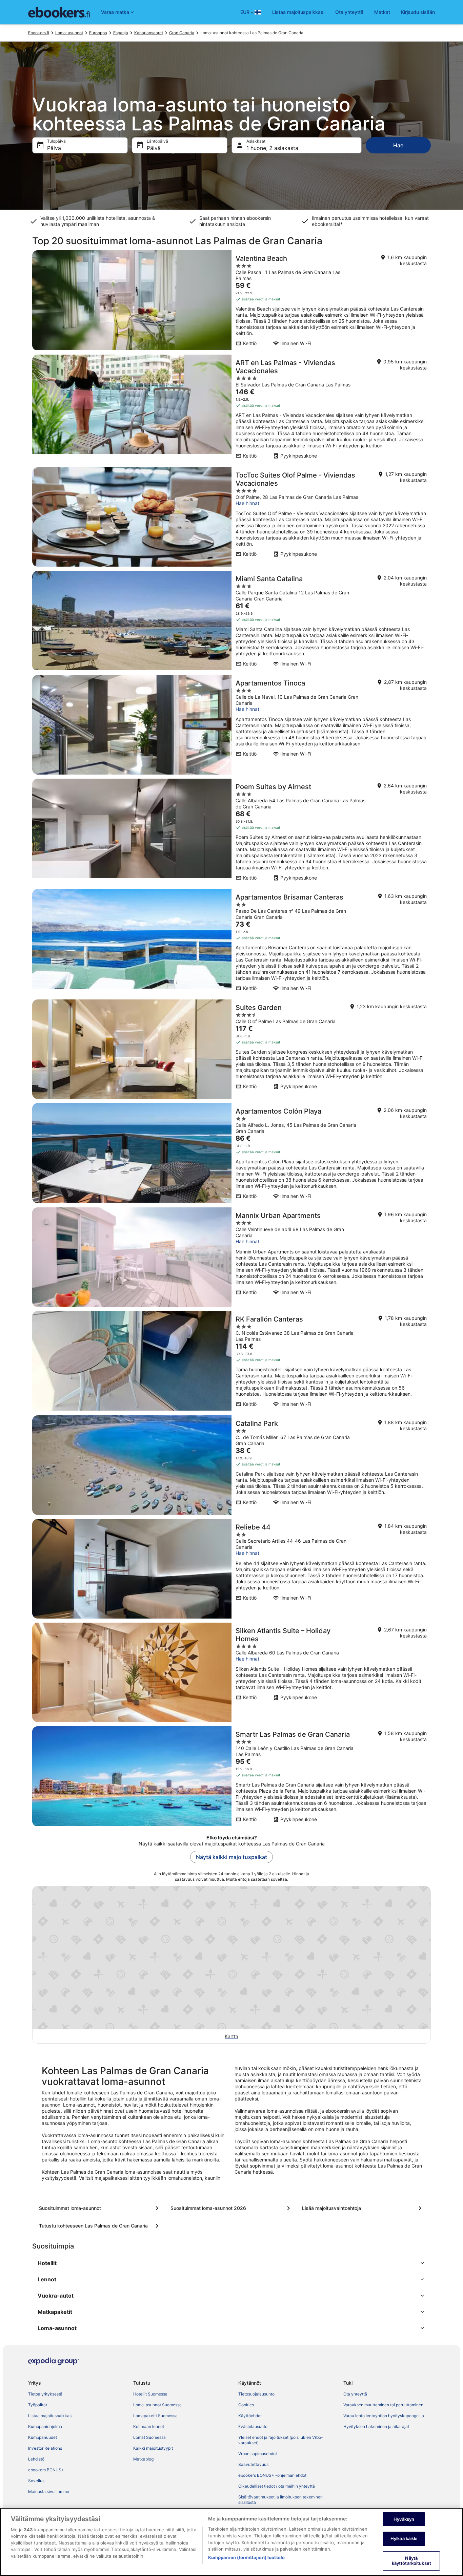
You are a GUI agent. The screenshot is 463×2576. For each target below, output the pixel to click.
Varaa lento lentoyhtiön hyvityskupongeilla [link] (384, 2416)
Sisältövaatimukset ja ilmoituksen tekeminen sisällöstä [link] (280, 2500)
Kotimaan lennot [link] (149, 2426)
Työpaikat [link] (38, 2405)
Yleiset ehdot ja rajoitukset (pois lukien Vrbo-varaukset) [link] (281, 2440)
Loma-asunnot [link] (69, 33)
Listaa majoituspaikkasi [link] (50, 2416)
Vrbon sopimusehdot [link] (258, 2454)
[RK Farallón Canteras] (231, 1361)
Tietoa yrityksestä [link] (45, 2394)
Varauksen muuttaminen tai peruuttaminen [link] (383, 2405)
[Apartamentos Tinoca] (231, 725)
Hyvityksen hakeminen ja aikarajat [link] (376, 2426)
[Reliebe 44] (231, 1569)
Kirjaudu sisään (418, 12)
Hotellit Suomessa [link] (150, 2394)
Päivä (54, 148)
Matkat (382, 12)
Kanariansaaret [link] (149, 33)
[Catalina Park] (231, 1465)
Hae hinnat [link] (247, 503)
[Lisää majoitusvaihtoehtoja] (363, 2208)
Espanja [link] (121, 33)
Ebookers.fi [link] (39, 33)
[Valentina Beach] (231, 300)
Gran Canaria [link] (182, 33)
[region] (231, 2542)
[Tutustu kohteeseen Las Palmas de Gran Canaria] (100, 2226)
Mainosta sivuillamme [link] (49, 2491)
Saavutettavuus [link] (253, 2464)
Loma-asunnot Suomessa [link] (157, 2405)
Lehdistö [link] (36, 2459)
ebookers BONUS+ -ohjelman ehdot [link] (272, 2475)
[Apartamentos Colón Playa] (231, 1153)
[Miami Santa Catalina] (231, 621)
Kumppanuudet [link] (43, 2437)
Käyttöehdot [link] (250, 2416)
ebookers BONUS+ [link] (46, 2470)
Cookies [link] (246, 2405)
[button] (231, 2263)
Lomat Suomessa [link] (149, 2437)
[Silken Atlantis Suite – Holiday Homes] (231, 1672)
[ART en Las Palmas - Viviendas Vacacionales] (231, 409)
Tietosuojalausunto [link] (256, 2394)
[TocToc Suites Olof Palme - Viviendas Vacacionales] (231, 517)
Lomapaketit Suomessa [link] (155, 2416)
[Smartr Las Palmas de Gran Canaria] (231, 1776)
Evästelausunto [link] (253, 2426)
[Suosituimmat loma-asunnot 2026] (231, 2208)
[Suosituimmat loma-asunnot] (100, 2208)
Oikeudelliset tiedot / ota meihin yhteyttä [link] (277, 2486)
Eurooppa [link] (98, 33)
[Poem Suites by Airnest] (231, 832)
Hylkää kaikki (404, 2538)
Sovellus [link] (36, 2481)
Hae (398, 145)
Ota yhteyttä (349, 12)
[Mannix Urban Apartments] (231, 1257)
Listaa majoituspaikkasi (298, 12)
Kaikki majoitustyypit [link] (153, 2448)
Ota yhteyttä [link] (355, 2394)
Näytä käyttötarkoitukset (411, 2561)
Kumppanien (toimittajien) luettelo (246, 2557)
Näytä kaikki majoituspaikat (231, 1857)
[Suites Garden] (231, 1049)
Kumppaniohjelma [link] (45, 2426)
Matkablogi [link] (144, 2459)
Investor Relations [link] (45, 2448)
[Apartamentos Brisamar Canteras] (231, 942)
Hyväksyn (404, 2519)
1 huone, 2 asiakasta (272, 148)
